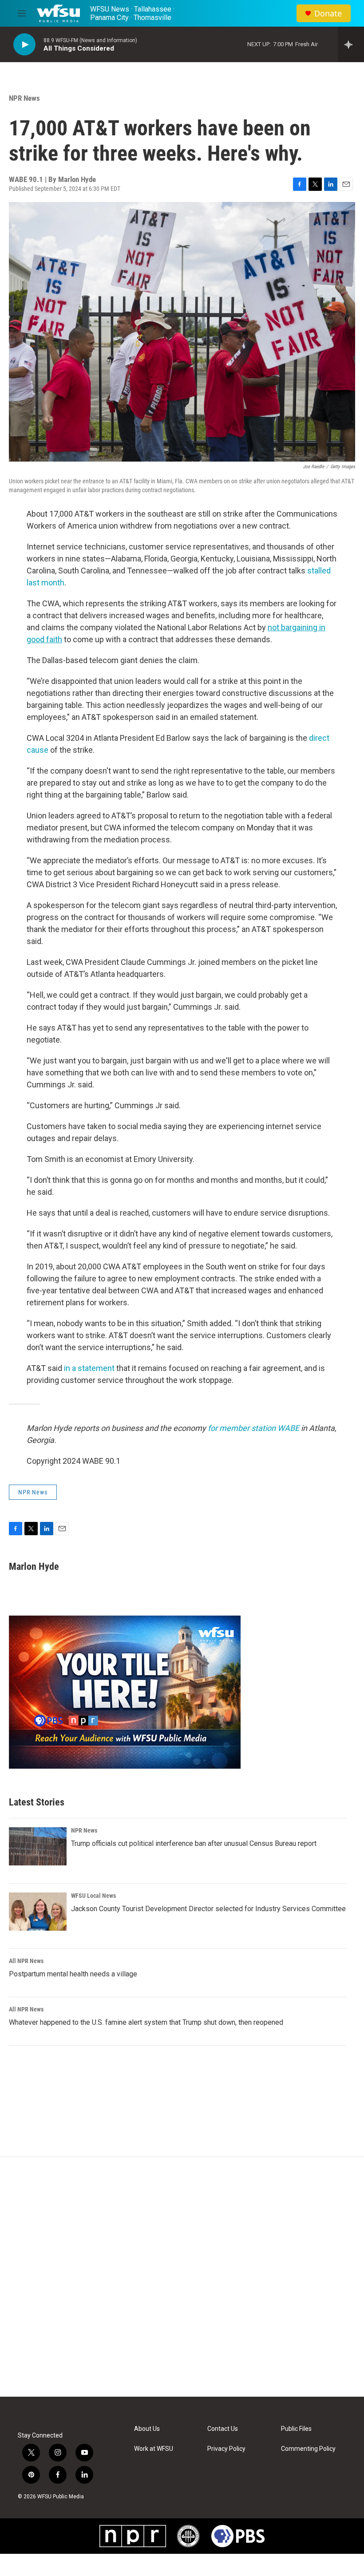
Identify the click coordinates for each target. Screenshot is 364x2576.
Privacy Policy (226, 2449)
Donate (328, 14)
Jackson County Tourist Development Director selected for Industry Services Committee (208, 1909)
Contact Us (223, 2429)
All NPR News (26, 1961)
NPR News (24, 98)
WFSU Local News (93, 1896)
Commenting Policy (308, 2449)
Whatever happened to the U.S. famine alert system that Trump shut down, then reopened (146, 2022)
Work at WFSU (154, 2449)
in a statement (89, 1368)
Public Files (296, 2429)
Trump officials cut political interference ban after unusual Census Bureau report (194, 1843)
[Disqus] (182, 2277)
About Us (147, 2429)
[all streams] (351, 44)
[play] (24, 45)
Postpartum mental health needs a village (73, 1974)
